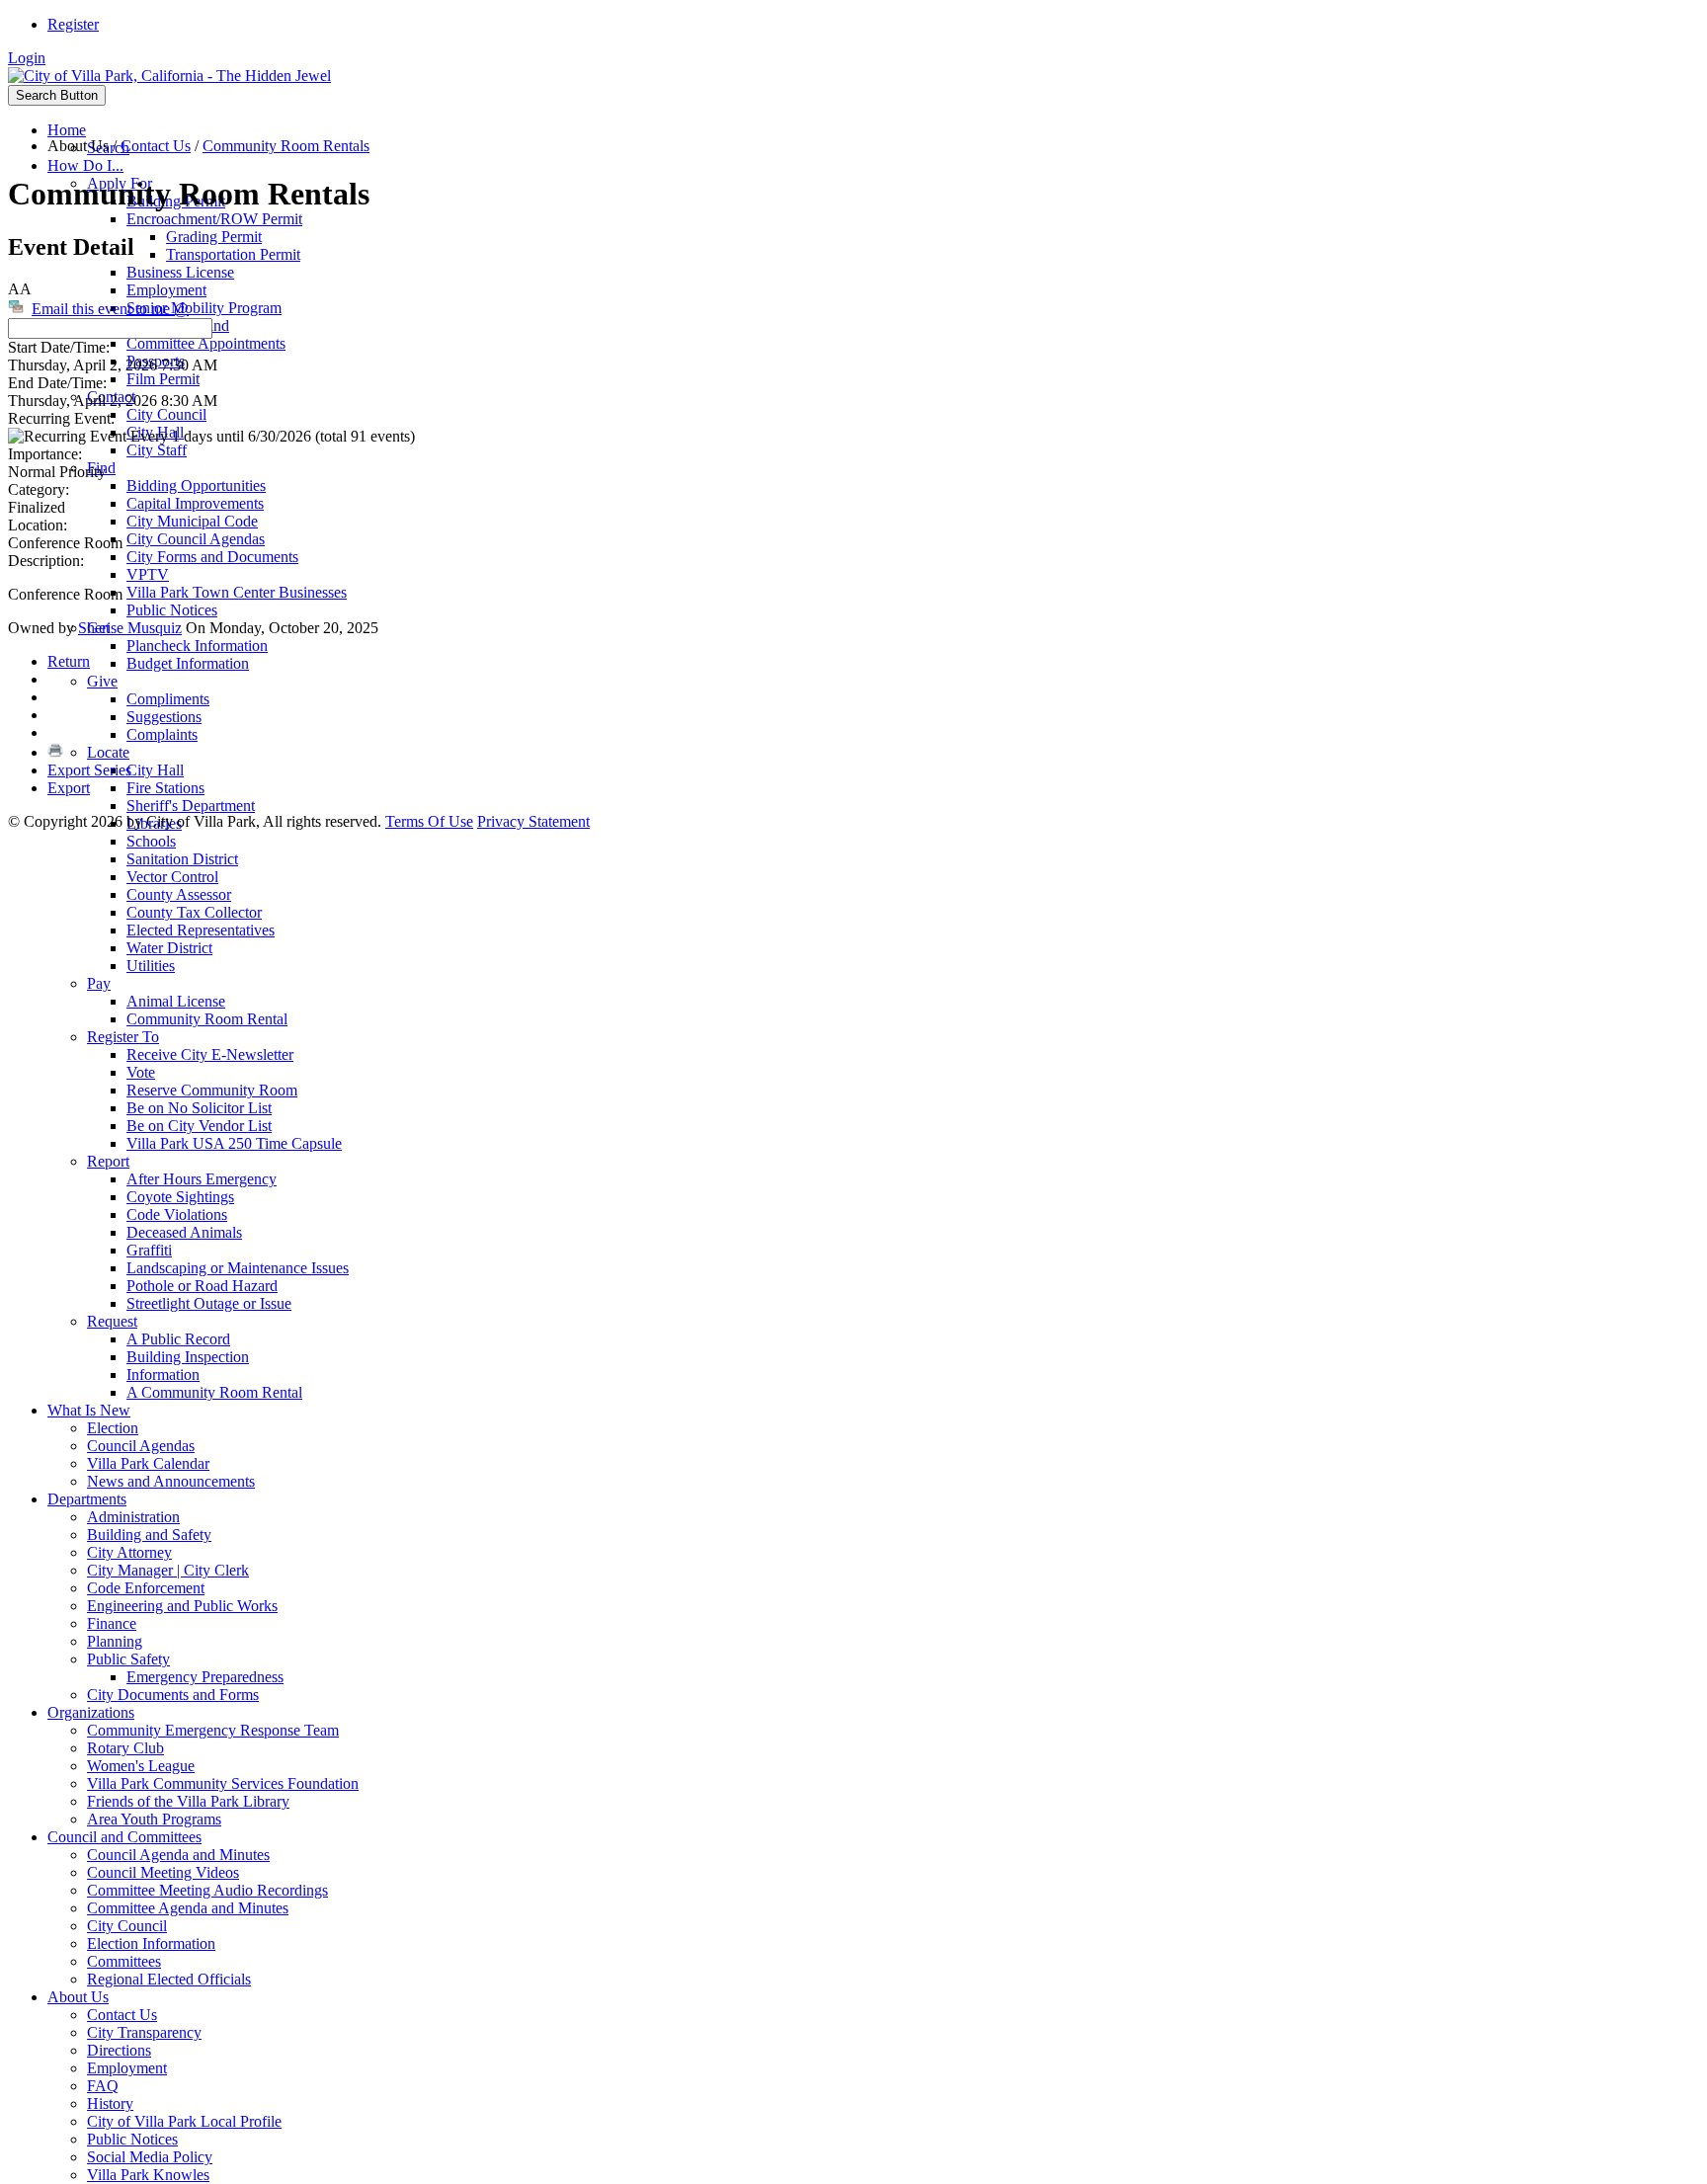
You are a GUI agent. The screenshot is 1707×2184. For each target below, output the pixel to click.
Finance (112, 1623)
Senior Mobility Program (204, 308)
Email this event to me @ (110, 309)
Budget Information (188, 663)
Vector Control (172, 877)
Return (69, 661)
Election (113, 1428)
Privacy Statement (533, 821)
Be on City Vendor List (199, 1126)
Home (67, 130)
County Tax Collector (194, 912)
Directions (119, 2050)
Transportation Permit (233, 254)
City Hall (155, 770)
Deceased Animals (184, 1232)
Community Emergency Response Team (213, 1730)
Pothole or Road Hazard (202, 1286)
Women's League (141, 1766)
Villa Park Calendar (148, 1463)
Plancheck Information (197, 646)
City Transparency (144, 2032)
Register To (123, 1037)
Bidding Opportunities (196, 485)
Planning (115, 1641)
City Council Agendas (196, 539)
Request (112, 1321)
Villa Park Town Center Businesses (237, 592)
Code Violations (177, 1214)
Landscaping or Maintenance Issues (238, 1268)
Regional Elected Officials (169, 1979)
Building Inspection (188, 1357)
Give (102, 681)
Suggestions (164, 717)
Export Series (89, 770)
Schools (151, 841)
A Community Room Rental (214, 1392)
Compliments (168, 699)
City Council (166, 414)
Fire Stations (165, 788)
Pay (99, 983)
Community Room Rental (207, 1019)
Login (27, 58)
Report (108, 1161)
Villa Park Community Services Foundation (223, 1783)
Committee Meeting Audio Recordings (207, 1890)
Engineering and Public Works (182, 1606)
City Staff (157, 450)
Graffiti (149, 1250)
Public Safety (128, 1659)
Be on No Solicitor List (199, 1108)
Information (163, 1375)
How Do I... (85, 165)
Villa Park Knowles (148, 2175)
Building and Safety (149, 1535)
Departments (87, 1499)
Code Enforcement (146, 1588)
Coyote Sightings (180, 1197)
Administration (133, 1517)
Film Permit (163, 379)
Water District (169, 948)
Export (69, 788)
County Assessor (179, 894)
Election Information (151, 1943)
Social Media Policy (150, 2157)
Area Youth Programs (154, 1819)
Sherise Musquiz (130, 628)
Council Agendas (141, 1446)
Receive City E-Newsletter (210, 1054)
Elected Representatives (201, 930)
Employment (166, 290)
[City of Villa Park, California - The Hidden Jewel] (169, 76)
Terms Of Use (429, 821)
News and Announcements (171, 1481)
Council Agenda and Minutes (178, 1855)
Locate (108, 752)
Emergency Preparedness (205, 1677)
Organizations (91, 1712)
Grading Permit (214, 237)
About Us (78, 1997)
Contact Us (122, 2015)
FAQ (103, 2086)
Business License (180, 272)
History (110, 2103)
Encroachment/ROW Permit (214, 219)
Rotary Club (125, 1748)
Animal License (176, 1001)
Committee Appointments (206, 343)
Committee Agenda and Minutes (188, 1908)
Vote (141, 1072)
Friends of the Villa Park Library (188, 1801)
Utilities (151, 966)
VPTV (148, 574)
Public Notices (172, 610)
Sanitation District (182, 859)
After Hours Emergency (202, 1179)
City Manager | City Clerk (168, 1570)
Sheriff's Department (191, 806)
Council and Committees (124, 1837)
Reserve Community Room (212, 1090)
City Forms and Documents (212, 557)
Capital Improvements (195, 503)
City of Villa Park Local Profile (184, 2121)
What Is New (89, 1410)
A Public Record (178, 1339)
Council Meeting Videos (163, 1872)
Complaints (162, 734)
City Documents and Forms (173, 1695)
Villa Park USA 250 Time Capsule (234, 1143)
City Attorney (129, 1552)
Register (73, 24)
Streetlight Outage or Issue (209, 1303)
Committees (124, 1961)
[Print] (55, 752)
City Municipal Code (192, 521)
